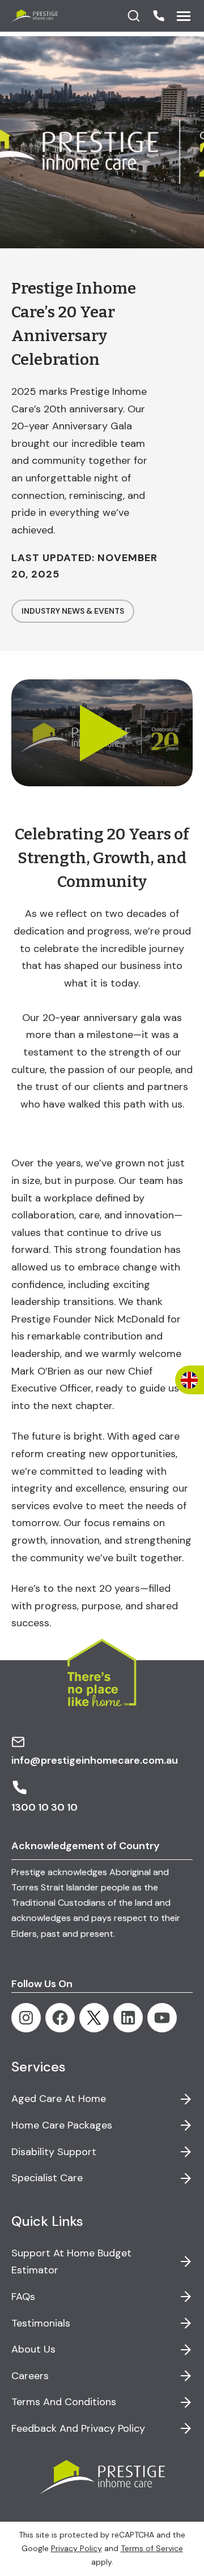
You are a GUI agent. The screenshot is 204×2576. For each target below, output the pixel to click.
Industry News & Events (73, 611)
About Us (33, 2349)
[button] (159, 16)
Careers (30, 2376)
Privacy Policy (76, 2548)
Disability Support (54, 2152)
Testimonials (41, 2323)
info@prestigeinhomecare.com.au (95, 1760)
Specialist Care (47, 2178)
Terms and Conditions (64, 2402)
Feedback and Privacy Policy (78, 2428)
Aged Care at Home (59, 2099)
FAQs (23, 2297)
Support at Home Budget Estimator (71, 2262)
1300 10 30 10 (44, 1807)
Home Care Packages (62, 2125)
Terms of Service (152, 2548)
